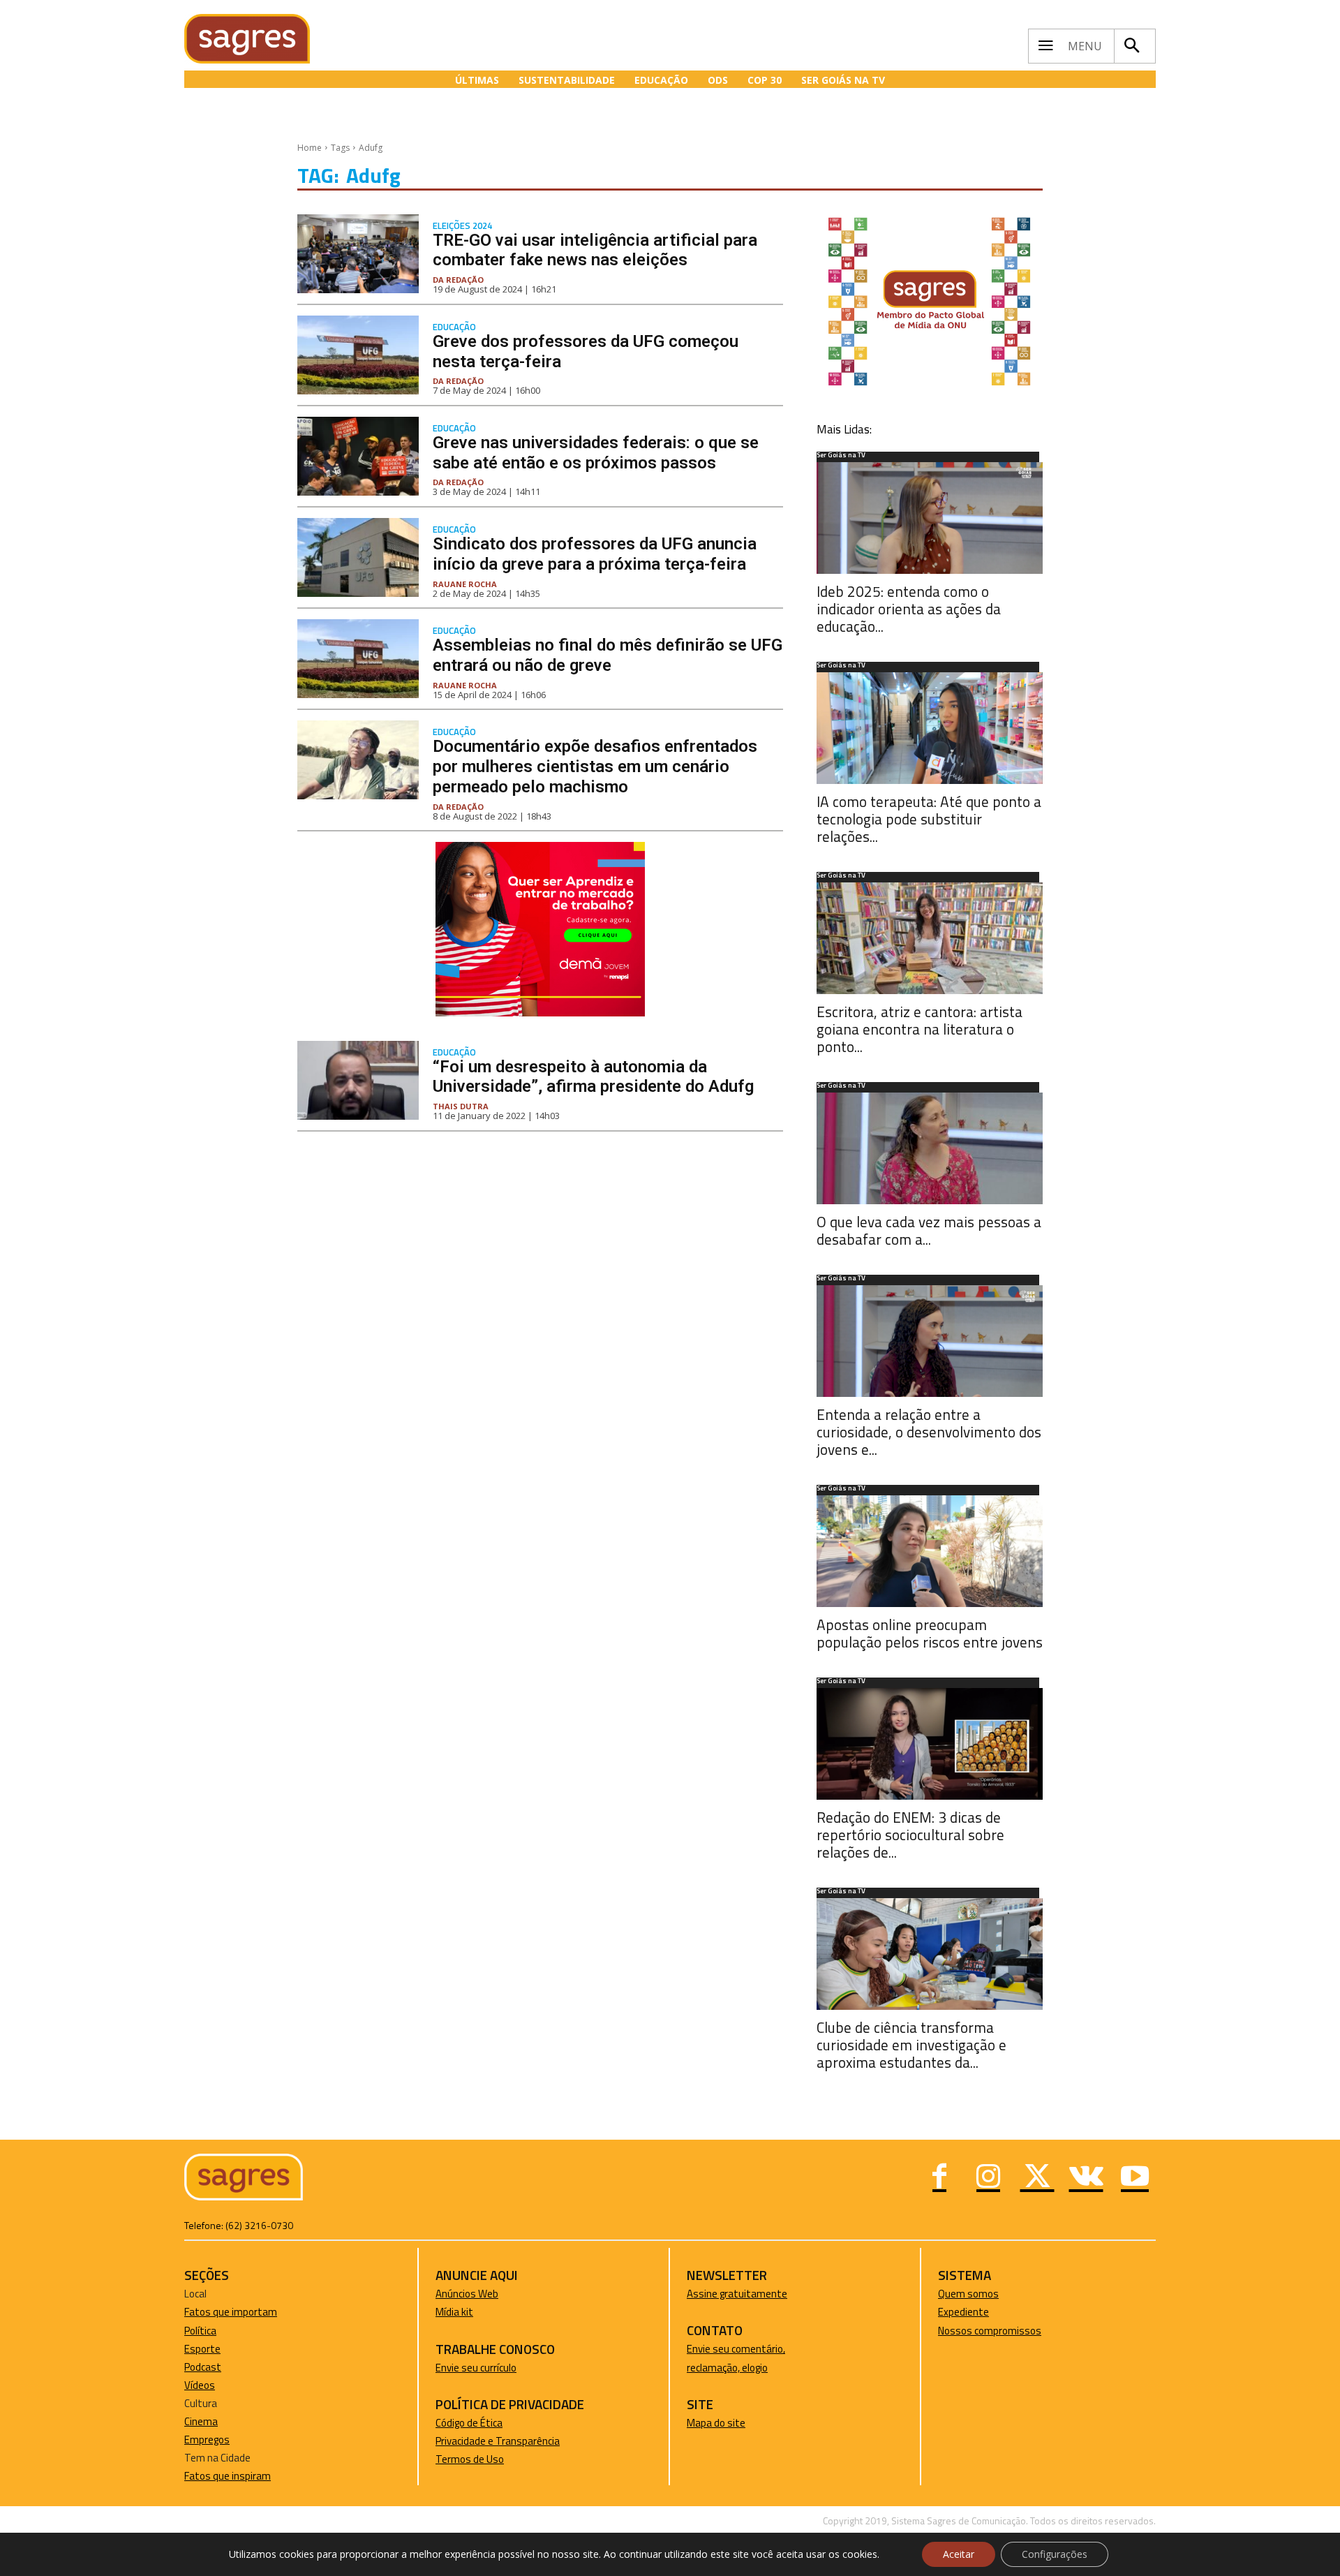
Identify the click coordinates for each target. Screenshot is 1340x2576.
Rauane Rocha (465, 584)
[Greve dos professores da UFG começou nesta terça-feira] (358, 355)
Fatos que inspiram (228, 2476)
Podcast (203, 2367)
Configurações (1055, 2554)
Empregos (207, 2440)
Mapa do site (716, 2423)
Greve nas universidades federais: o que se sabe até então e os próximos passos (596, 453)
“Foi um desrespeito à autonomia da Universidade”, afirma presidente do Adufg (593, 1077)
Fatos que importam (231, 2312)
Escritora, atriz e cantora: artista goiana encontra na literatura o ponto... (920, 1029)
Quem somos (968, 2294)
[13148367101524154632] (540, 1013)
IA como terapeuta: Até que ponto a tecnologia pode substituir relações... (929, 819)
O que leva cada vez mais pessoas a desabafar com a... (929, 1230)
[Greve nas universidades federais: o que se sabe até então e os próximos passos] (358, 456)
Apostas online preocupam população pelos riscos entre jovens (930, 1633)
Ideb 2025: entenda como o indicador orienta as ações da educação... (909, 609)
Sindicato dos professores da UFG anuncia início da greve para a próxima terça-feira (595, 554)
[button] (1131, 46)
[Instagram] (988, 2178)
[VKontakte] (1086, 2178)
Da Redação (458, 280)
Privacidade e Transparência (498, 2441)
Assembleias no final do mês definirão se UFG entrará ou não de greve (608, 655)
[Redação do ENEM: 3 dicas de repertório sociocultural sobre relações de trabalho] (930, 1744)
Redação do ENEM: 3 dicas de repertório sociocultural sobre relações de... (910, 1835)
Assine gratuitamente (737, 2294)
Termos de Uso (470, 2459)
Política (200, 2331)
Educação (454, 327)
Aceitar (959, 2554)
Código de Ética (469, 2423)
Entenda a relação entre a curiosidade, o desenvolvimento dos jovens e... (929, 1432)
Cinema (201, 2421)
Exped (952, 2312)
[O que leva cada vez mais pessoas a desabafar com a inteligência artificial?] (930, 1148)
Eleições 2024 (462, 226)
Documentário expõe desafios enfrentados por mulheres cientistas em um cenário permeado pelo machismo (595, 767)
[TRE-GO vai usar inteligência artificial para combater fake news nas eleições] (358, 254)
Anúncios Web (467, 2294)
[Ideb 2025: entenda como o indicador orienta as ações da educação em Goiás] (930, 518)
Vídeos (200, 2385)
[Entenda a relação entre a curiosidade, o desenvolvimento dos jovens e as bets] (930, 1341)
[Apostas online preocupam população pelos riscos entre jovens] (930, 1551)
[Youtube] (1135, 2178)
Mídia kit (454, 2312)
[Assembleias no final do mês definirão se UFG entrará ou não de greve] (358, 659)
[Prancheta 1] (930, 385)
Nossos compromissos (990, 2331)
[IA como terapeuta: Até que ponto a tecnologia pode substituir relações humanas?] (930, 728)
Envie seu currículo (476, 2368)
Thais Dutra (461, 1106)
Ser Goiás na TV (841, 456)
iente (977, 2312)
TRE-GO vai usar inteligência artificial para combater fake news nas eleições (595, 250)
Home (310, 148)
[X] (1037, 2178)
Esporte (202, 2349)
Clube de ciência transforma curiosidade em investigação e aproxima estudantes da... (911, 2045)
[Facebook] (939, 2178)
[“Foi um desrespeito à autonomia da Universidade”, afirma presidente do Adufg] (358, 1080)
